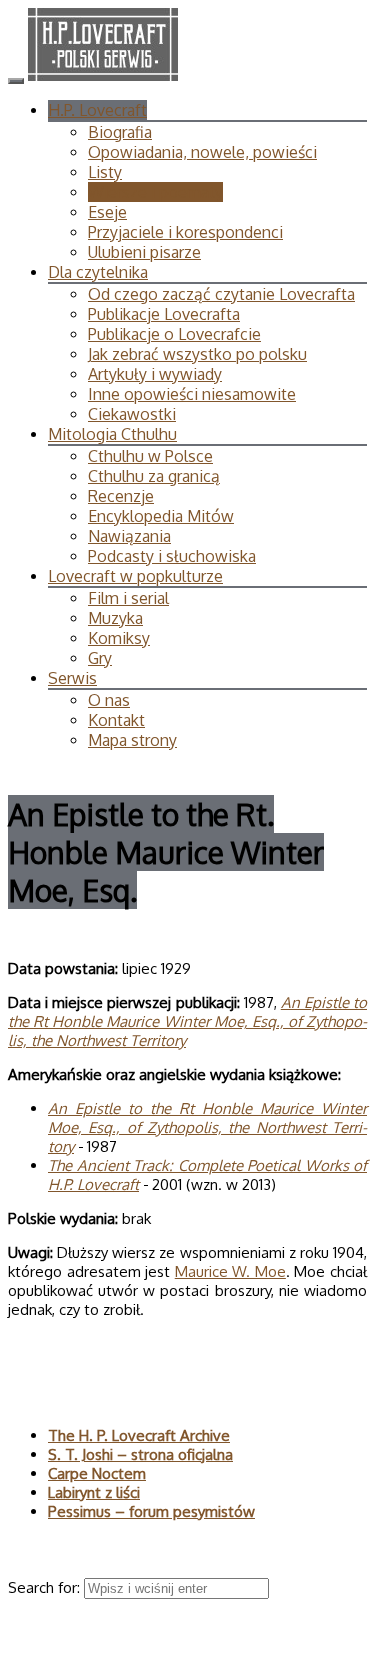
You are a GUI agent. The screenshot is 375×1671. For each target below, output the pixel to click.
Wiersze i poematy (155, 192)
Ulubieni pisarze (144, 252)
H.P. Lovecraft (97, 110)
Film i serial (128, 598)
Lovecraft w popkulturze (135, 576)
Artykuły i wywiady (155, 374)
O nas (109, 700)
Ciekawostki (132, 414)
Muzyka (115, 618)
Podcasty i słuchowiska (172, 556)
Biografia (120, 132)
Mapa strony (132, 740)
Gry (100, 658)
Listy (105, 172)
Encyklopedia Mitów (161, 516)
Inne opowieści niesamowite (192, 394)
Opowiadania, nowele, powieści (202, 152)
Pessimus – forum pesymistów (151, 1511)
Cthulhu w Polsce (150, 456)
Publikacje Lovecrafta (164, 314)
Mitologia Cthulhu (112, 434)
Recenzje (121, 496)
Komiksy (119, 638)
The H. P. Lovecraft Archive (139, 1435)
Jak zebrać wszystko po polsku (197, 354)
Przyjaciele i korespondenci (185, 232)
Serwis (72, 678)
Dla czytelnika (98, 272)
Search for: (46, 1587)
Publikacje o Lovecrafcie (174, 334)
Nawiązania (129, 536)
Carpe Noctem (97, 1473)
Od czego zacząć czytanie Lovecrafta (221, 294)
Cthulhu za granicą (154, 476)
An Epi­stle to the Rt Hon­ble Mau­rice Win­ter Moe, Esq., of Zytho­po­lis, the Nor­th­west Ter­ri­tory (187, 1021)
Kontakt (116, 720)
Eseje (107, 212)
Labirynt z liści (94, 1492)
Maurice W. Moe (230, 1271)
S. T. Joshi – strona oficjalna (140, 1454)
